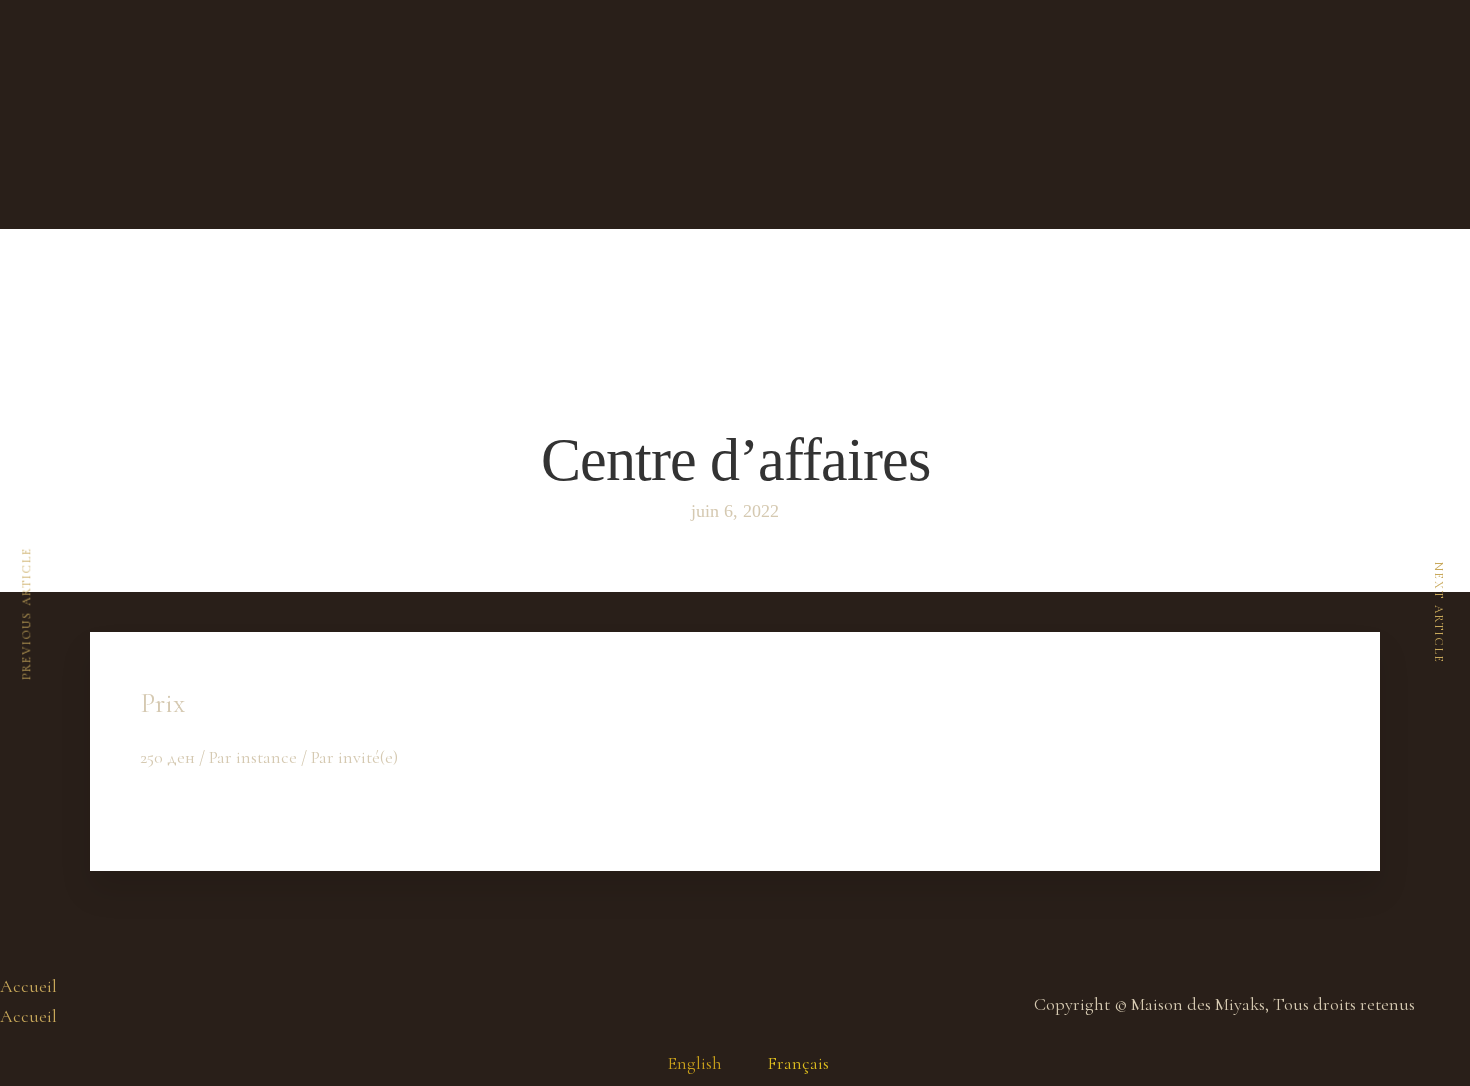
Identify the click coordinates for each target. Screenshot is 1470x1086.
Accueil (28, 986)
